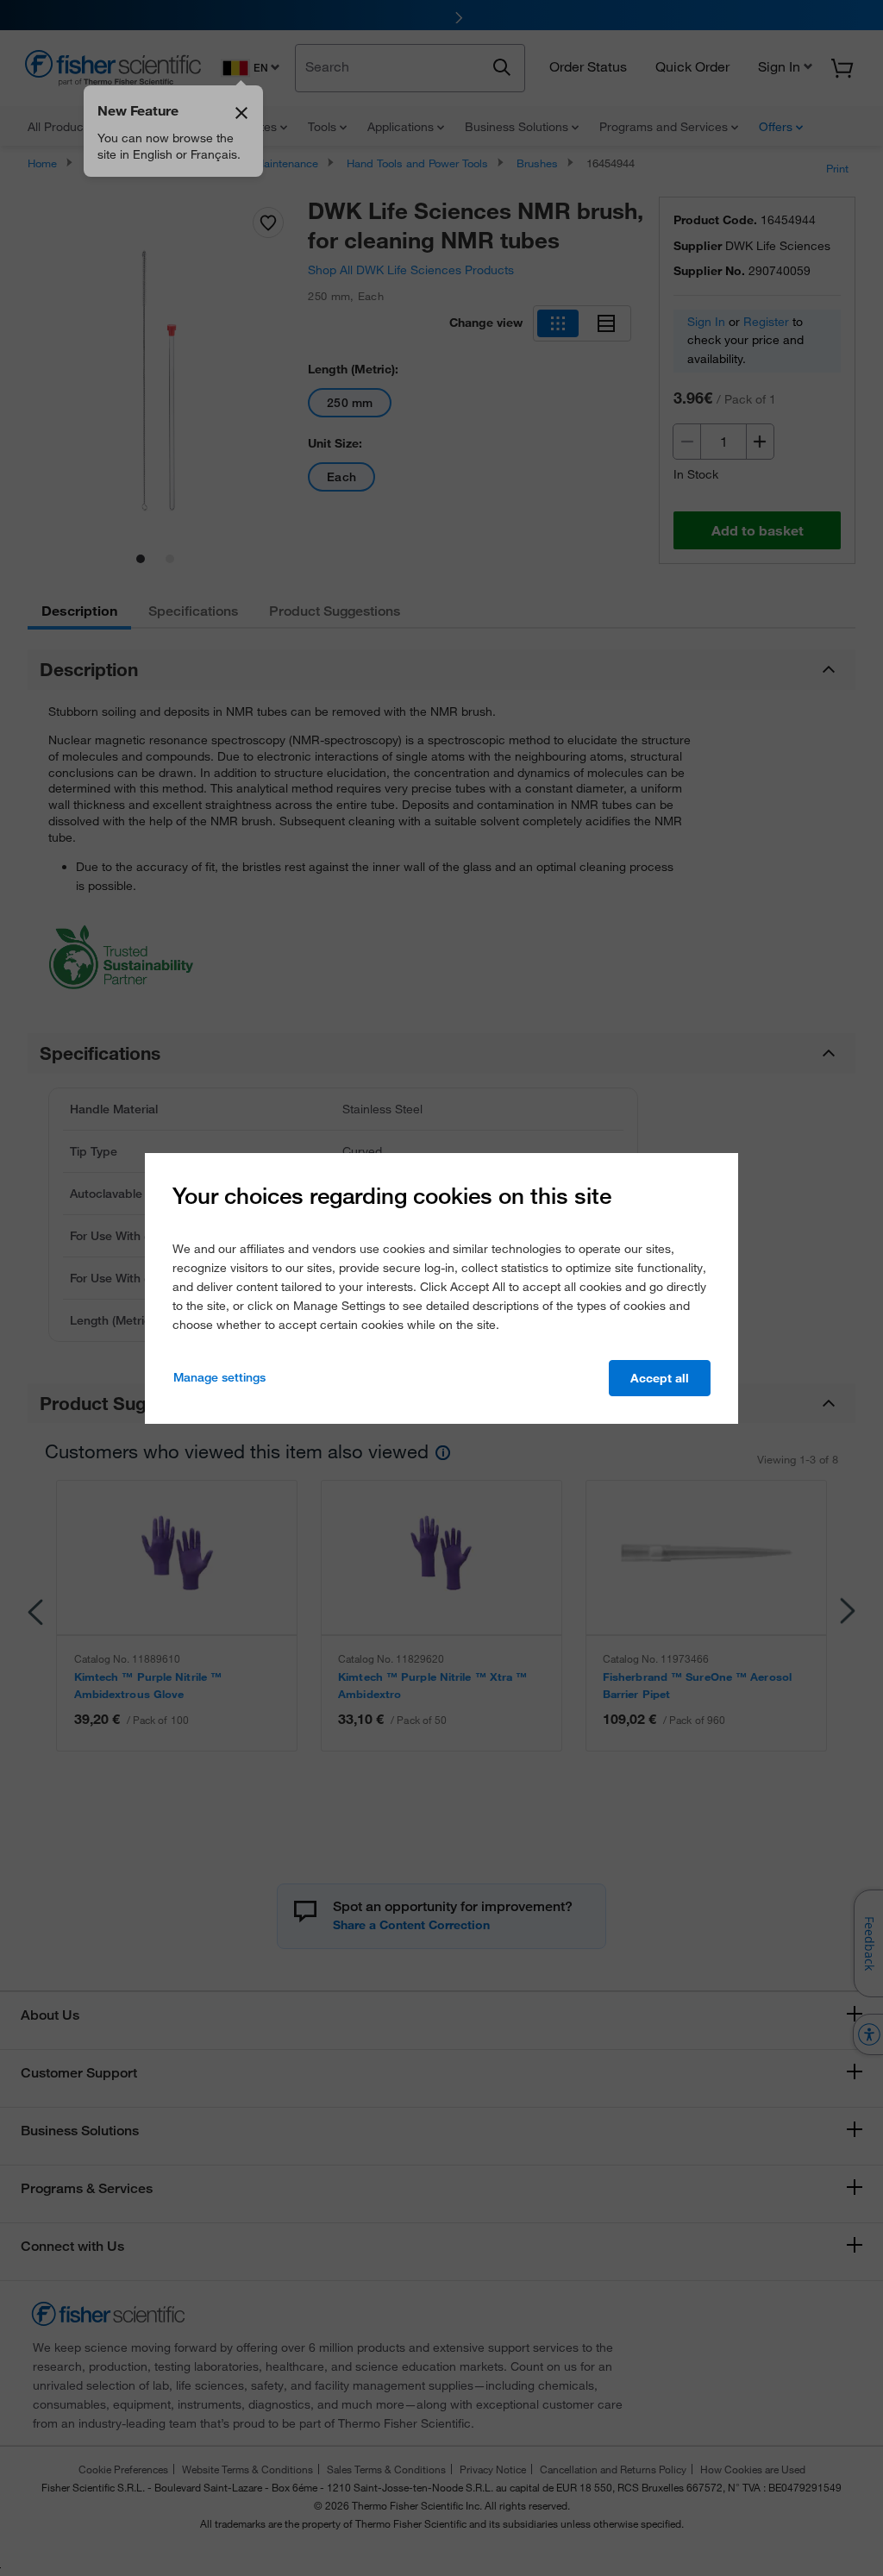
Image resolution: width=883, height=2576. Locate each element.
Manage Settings (219, 1377)
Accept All (660, 1378)
